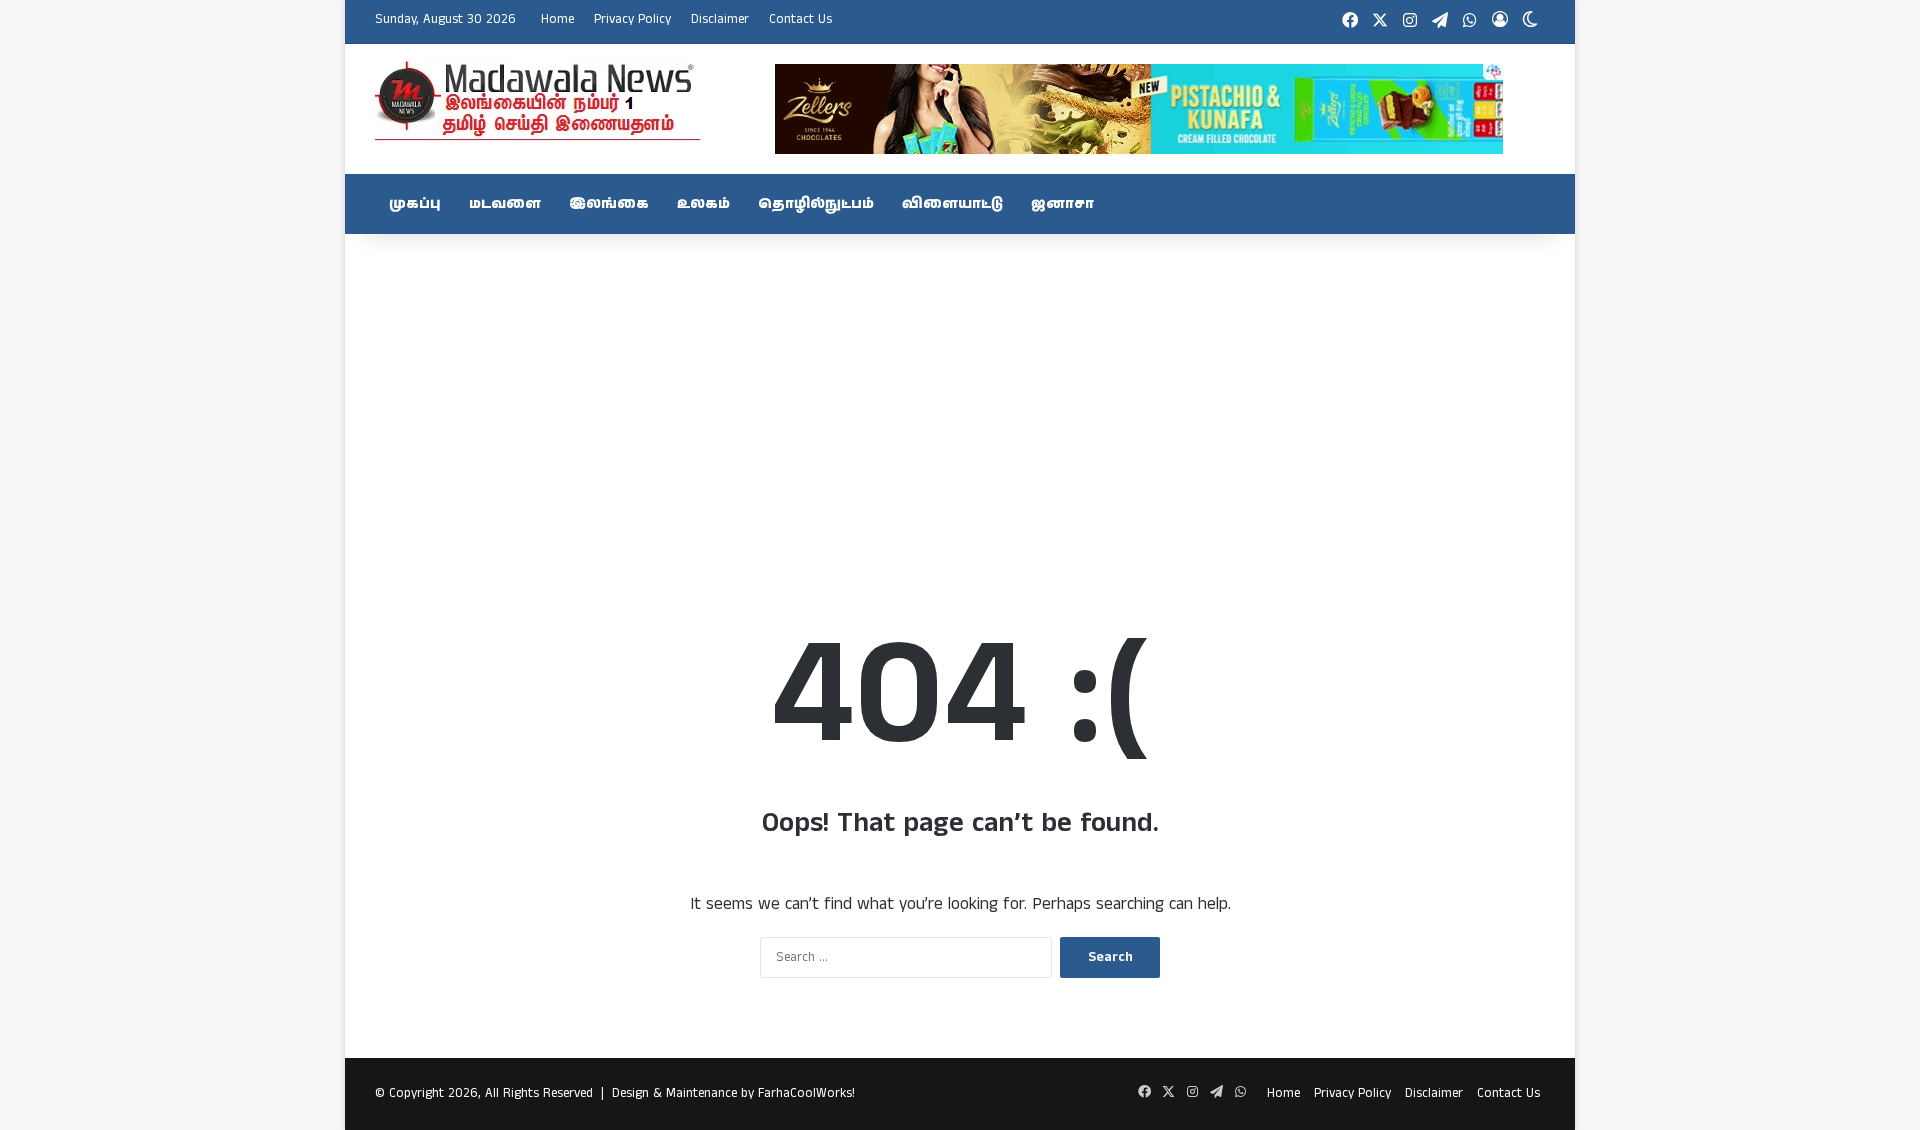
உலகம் (703, 204)
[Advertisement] (960, 394)
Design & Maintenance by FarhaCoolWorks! (733, 1093)
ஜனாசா (1062, 204)
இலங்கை (609, 204)
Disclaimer (720, 19)
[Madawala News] (537, 100)
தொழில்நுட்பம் (816, 204)
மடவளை (505, 204)
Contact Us (800, 19)
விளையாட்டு (952, 204)
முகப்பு (415, 204)
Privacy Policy (632, 19)
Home (557, 19)
